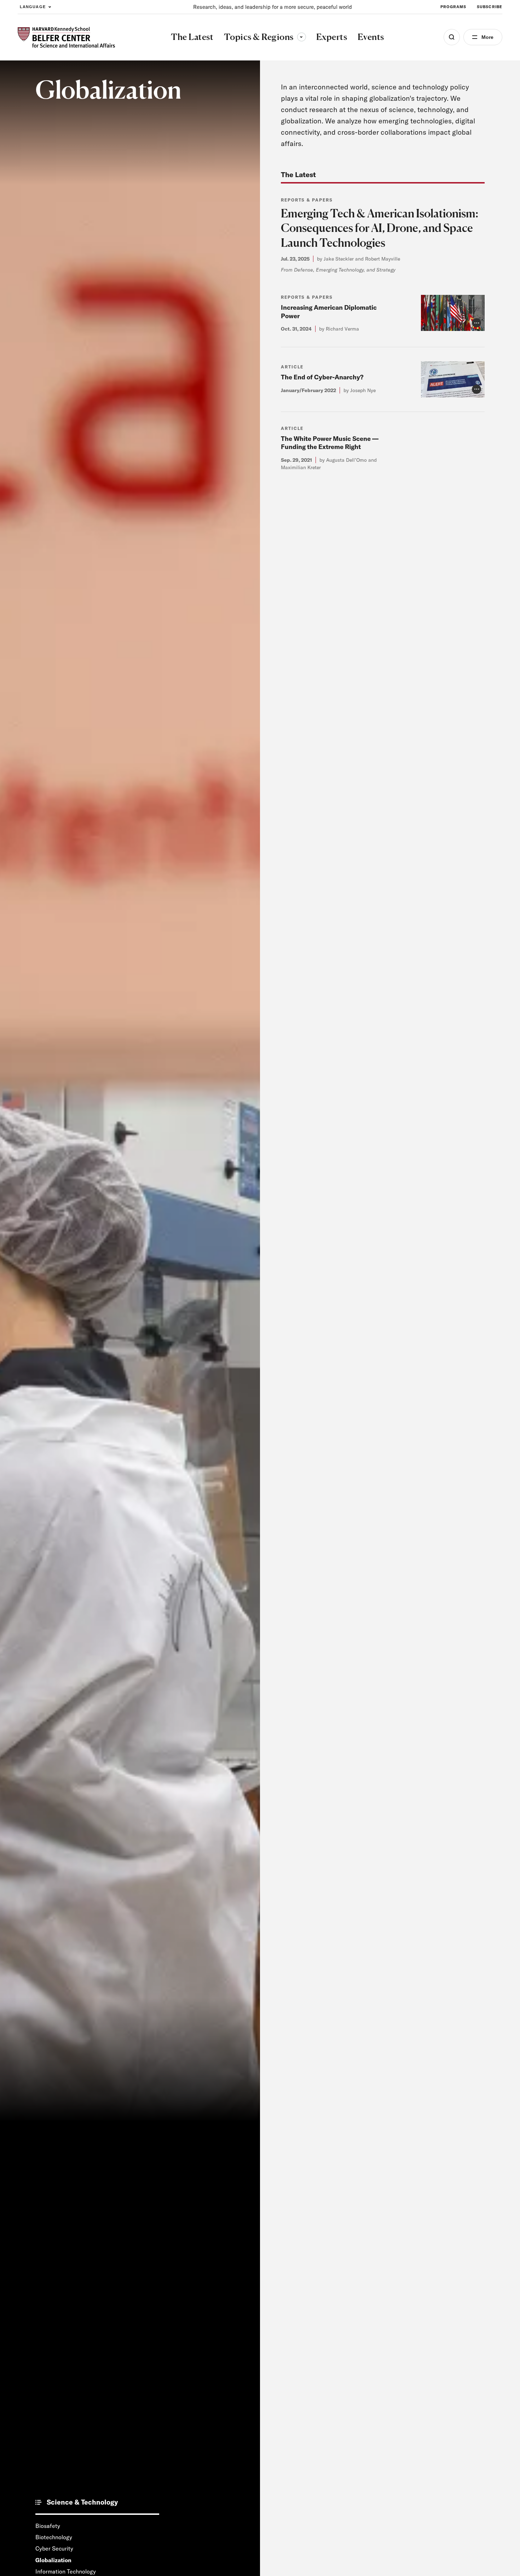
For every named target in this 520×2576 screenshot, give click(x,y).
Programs (453, 7)
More (487, 37)
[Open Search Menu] (452, 37)
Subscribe (490, 7)
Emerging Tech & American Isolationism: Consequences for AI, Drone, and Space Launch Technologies (380, 228)
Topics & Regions (265, 37)
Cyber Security (54, 2548)
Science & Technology (82, 2502)
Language (33, 7)
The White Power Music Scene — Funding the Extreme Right (330, 443)
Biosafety (48, 2526)
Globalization (53, 2560)
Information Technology (66, 2571)
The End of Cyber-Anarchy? (322, 377)
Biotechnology (54, 2537)
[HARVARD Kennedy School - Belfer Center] (66, 37)
